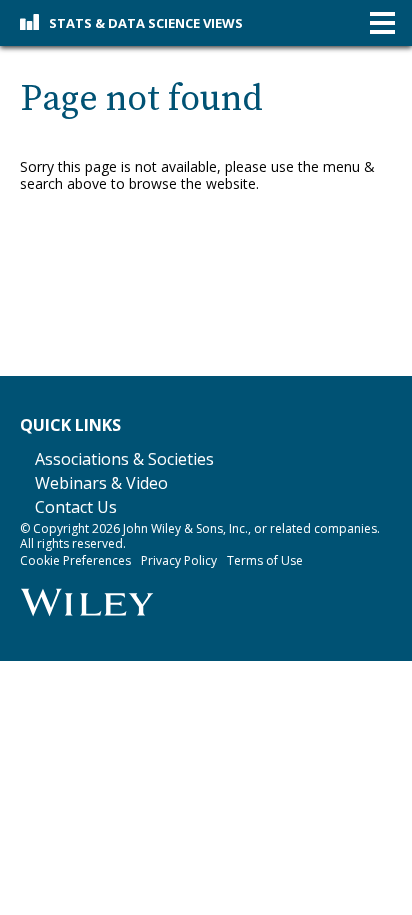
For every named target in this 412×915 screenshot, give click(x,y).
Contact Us (76, 507)
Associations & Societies (124, 459)
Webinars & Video (101, 483)
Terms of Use (265, 560)
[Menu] (382, 23)
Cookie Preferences (75, 560)
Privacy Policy (179, 560)
